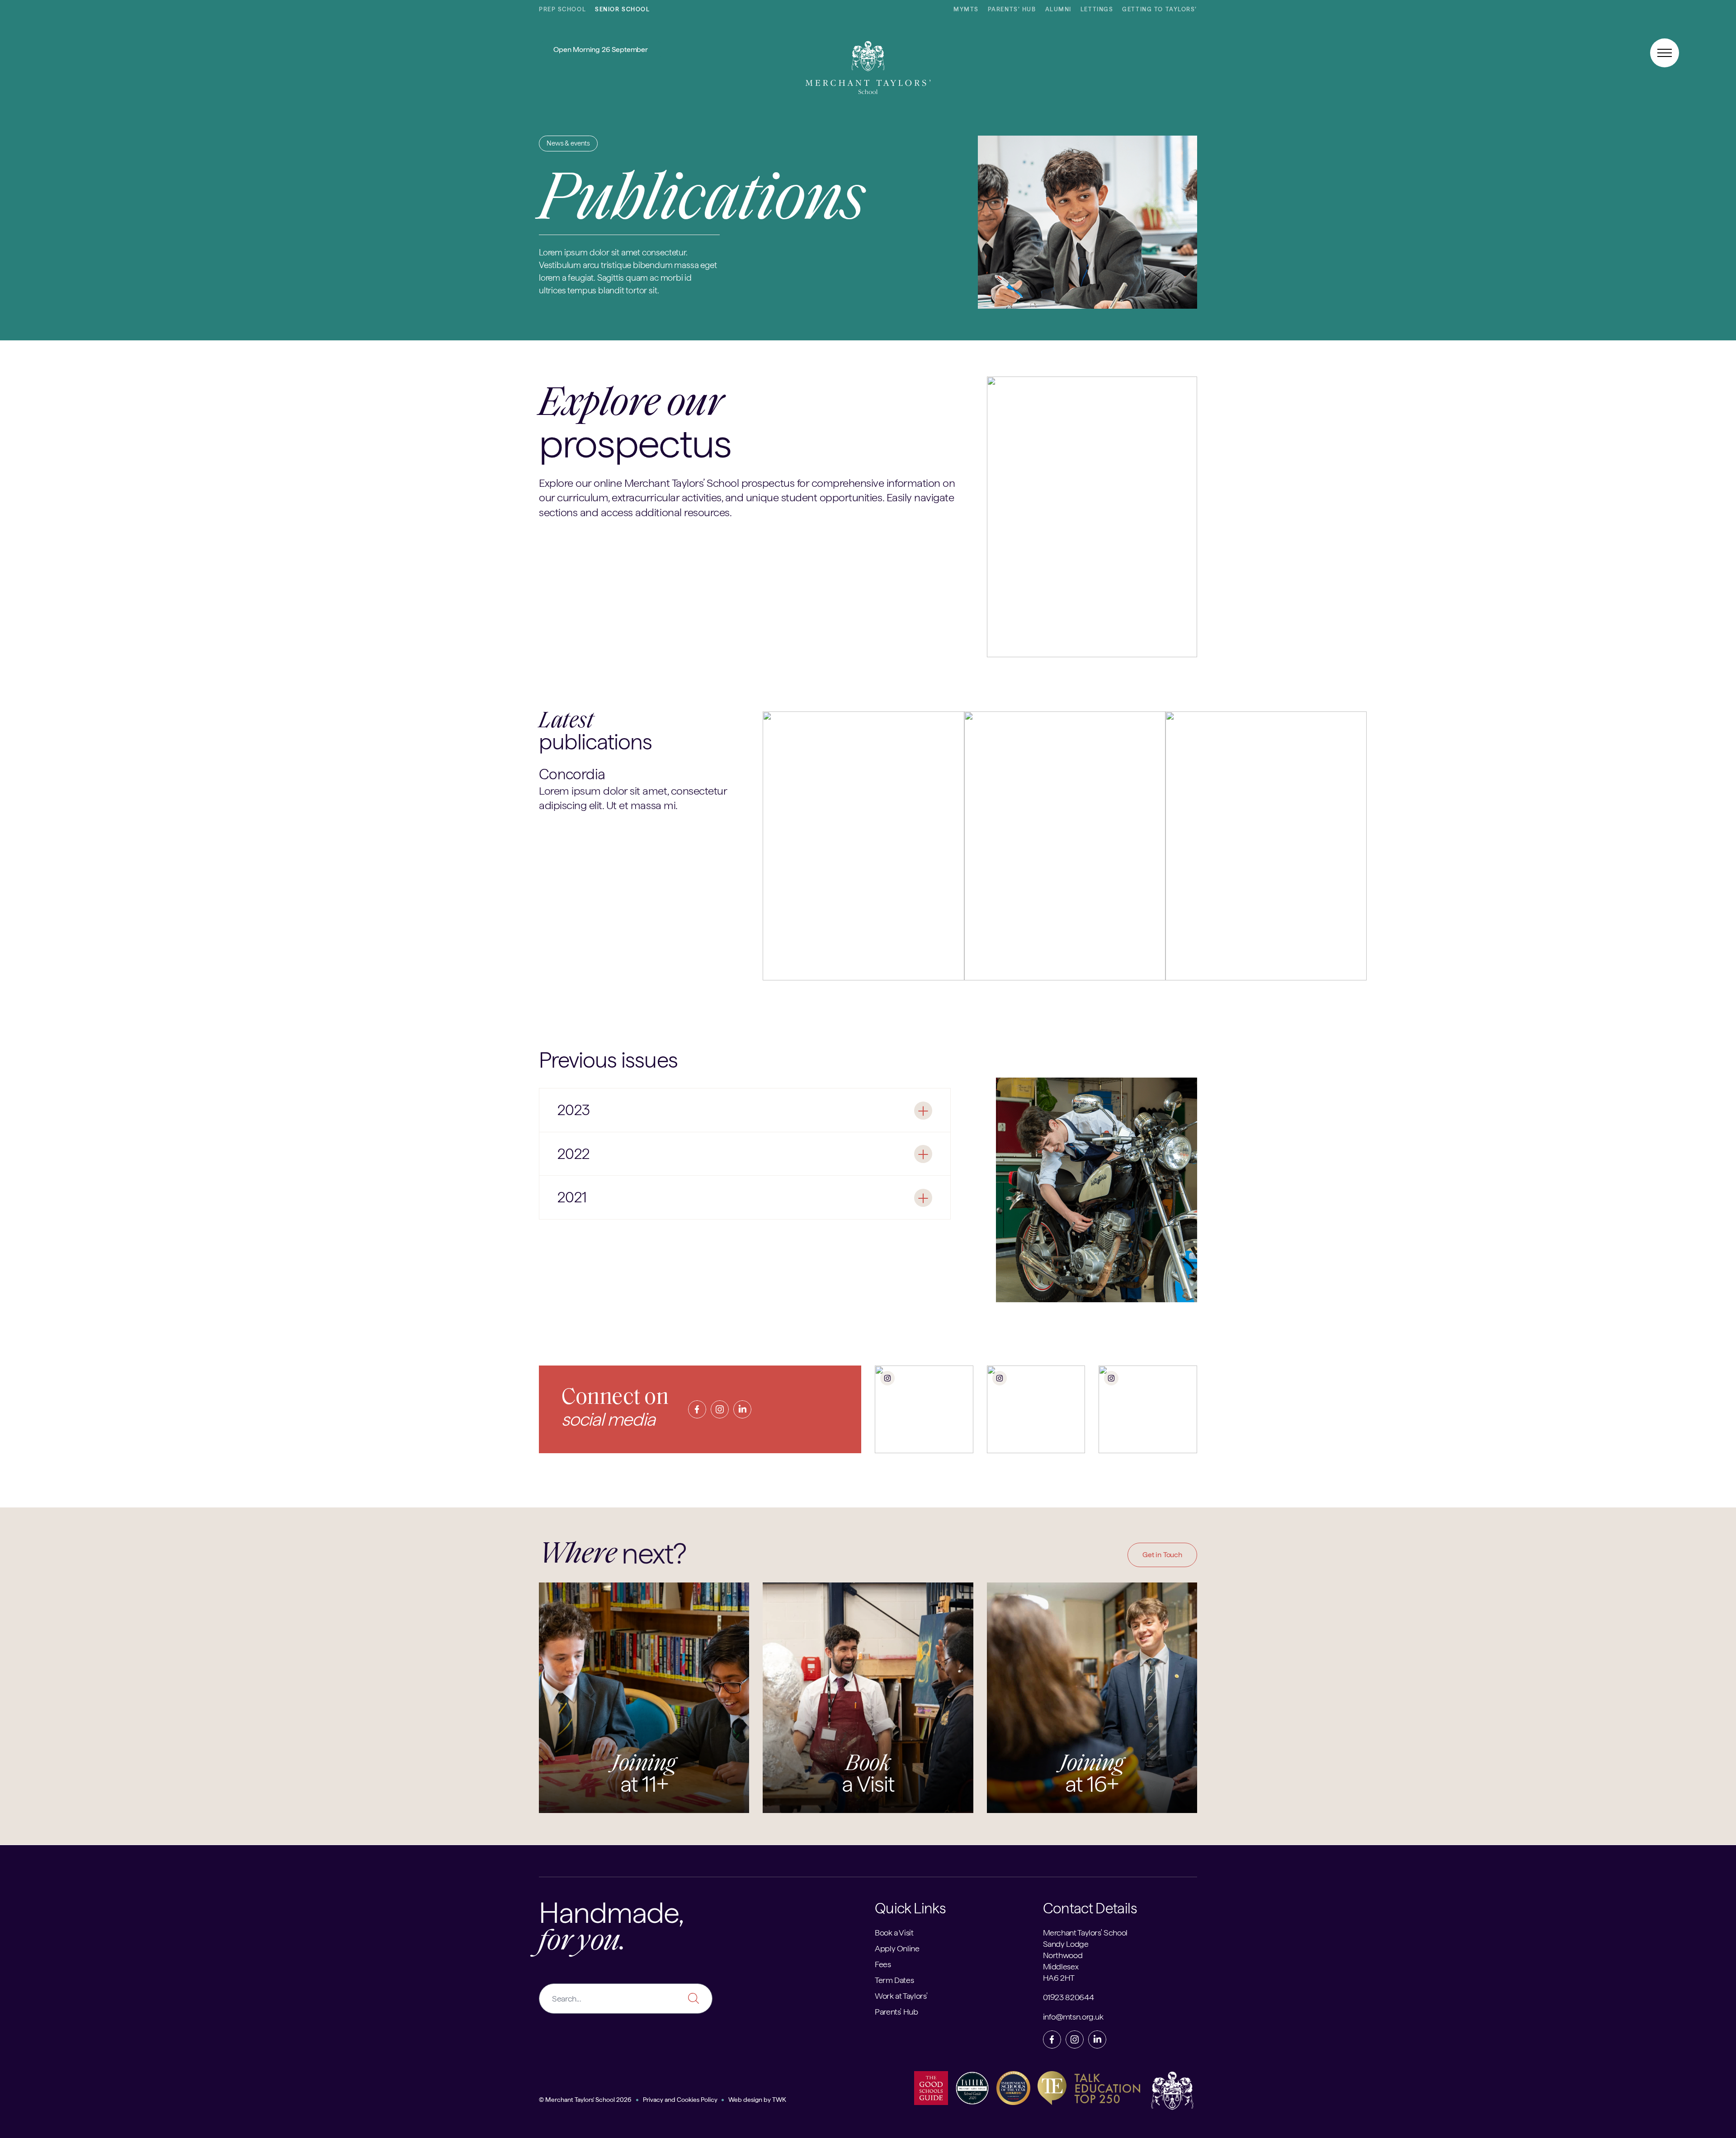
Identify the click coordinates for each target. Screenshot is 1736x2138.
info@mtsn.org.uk (1073, 2017)
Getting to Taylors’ (1160, 9)
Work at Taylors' (901, 1996)
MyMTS (966, 9)
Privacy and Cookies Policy (680, 2100)
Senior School (622, 9)
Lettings (1097, 9)
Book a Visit (894, 1933)
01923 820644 (1068, 1997)
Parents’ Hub (1012, 9)
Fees (883, 1964)
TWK (779, 2100)
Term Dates (894, 1980)
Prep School (562, 9)
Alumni (1058, 9)
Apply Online (897, 1948)
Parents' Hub (896, 2012)
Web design (745, 2100)
